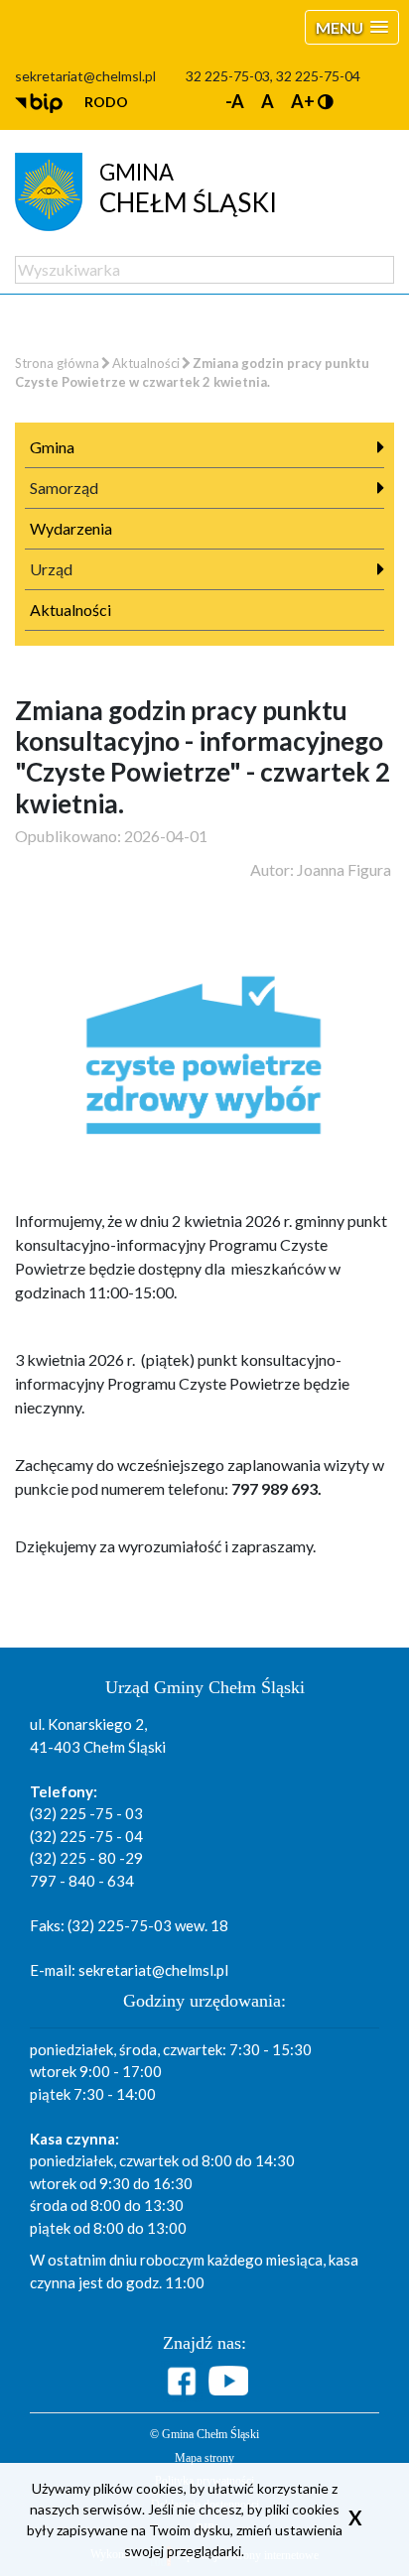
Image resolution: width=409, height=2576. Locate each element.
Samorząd (64, 488)
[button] (352, 27)
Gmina (52, 447)
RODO (106, 102)
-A (235, 101)
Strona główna (57, 363)
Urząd (51, 569)
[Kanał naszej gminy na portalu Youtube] (228, 2381)
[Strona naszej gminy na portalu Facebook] (185, 2381)
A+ (303, 101)
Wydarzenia (71, 528)
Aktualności (146, 363)
